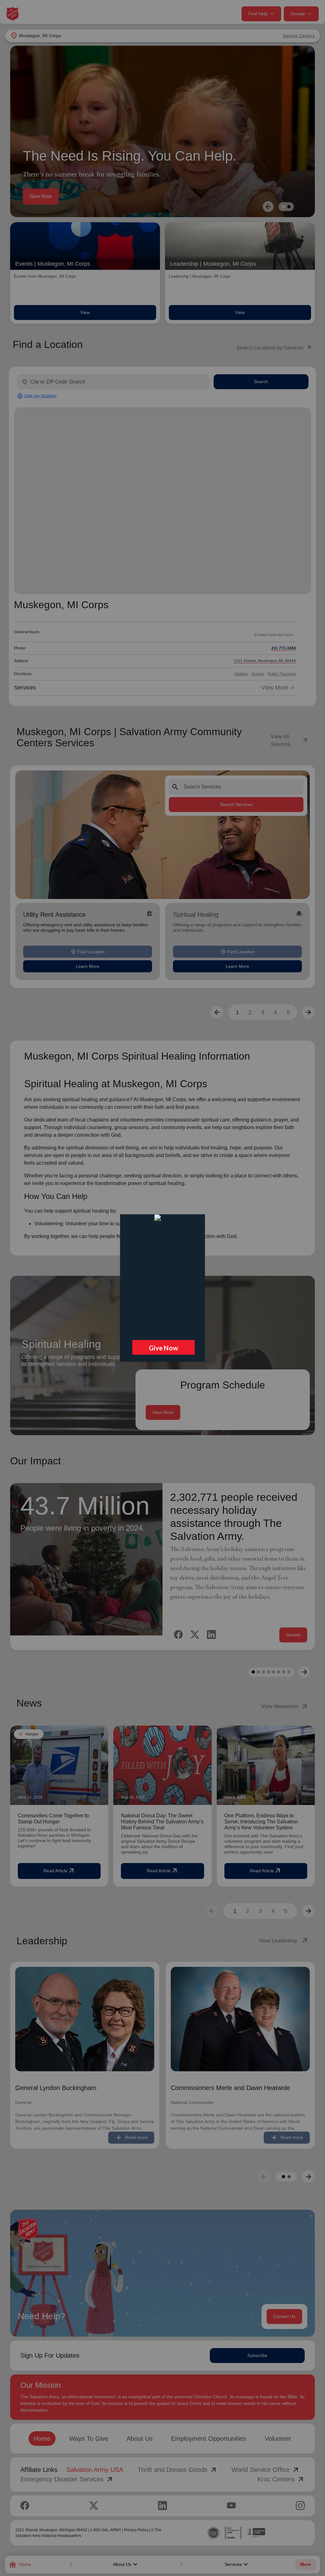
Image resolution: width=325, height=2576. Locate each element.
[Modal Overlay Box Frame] (162, 1288)
